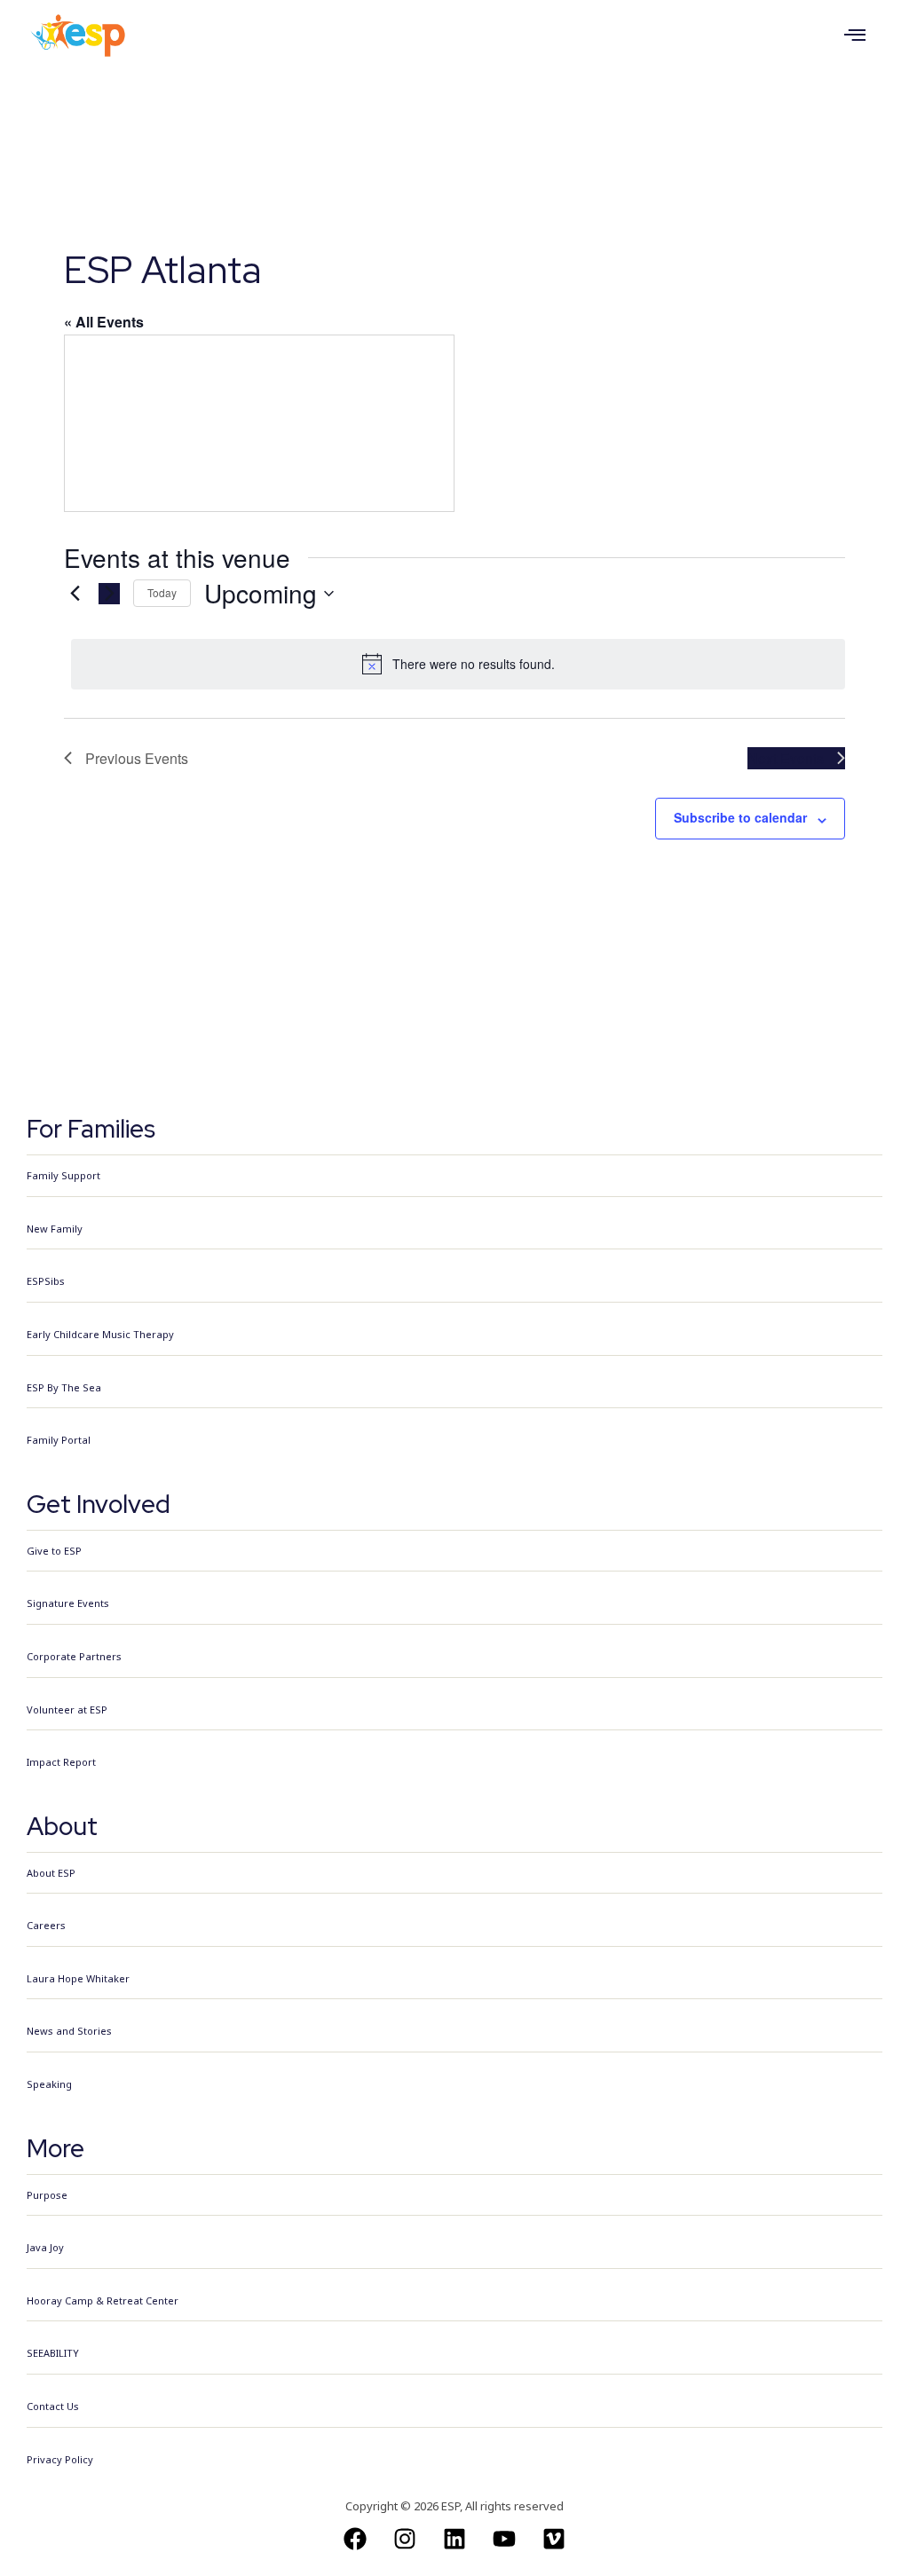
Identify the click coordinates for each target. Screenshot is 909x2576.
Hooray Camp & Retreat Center (103, 2300)
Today (162, 592)
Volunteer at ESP (67, 1709)
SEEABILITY (53, 2353)
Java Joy (45, 2247)
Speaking (49, 2084)
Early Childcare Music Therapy (100, 1334)
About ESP (51, 1873)
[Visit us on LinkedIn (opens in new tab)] (454, 2539)
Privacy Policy (60, 2459)
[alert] (458, 664)
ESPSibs (46, 1281)
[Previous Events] (75, 594)
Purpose (47, 2195)
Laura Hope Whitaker (78, 1978)
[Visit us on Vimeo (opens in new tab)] (554, 2539)
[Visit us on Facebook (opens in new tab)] (355, 2539)
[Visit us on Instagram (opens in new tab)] (405, 2539)
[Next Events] (109, 594)
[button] (855, 35)
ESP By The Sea (64, 1387)
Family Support (63, 1175)
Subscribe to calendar (740, 817)
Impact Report (61, 1762)
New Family (55, 1229)
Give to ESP (54, 1551)
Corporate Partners (74, 1656)
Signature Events (68, 1603)
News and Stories (69, 2031)
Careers (46, 1925)
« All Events (104, 322)
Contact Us (53, 2406)
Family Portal (59, 1440)
